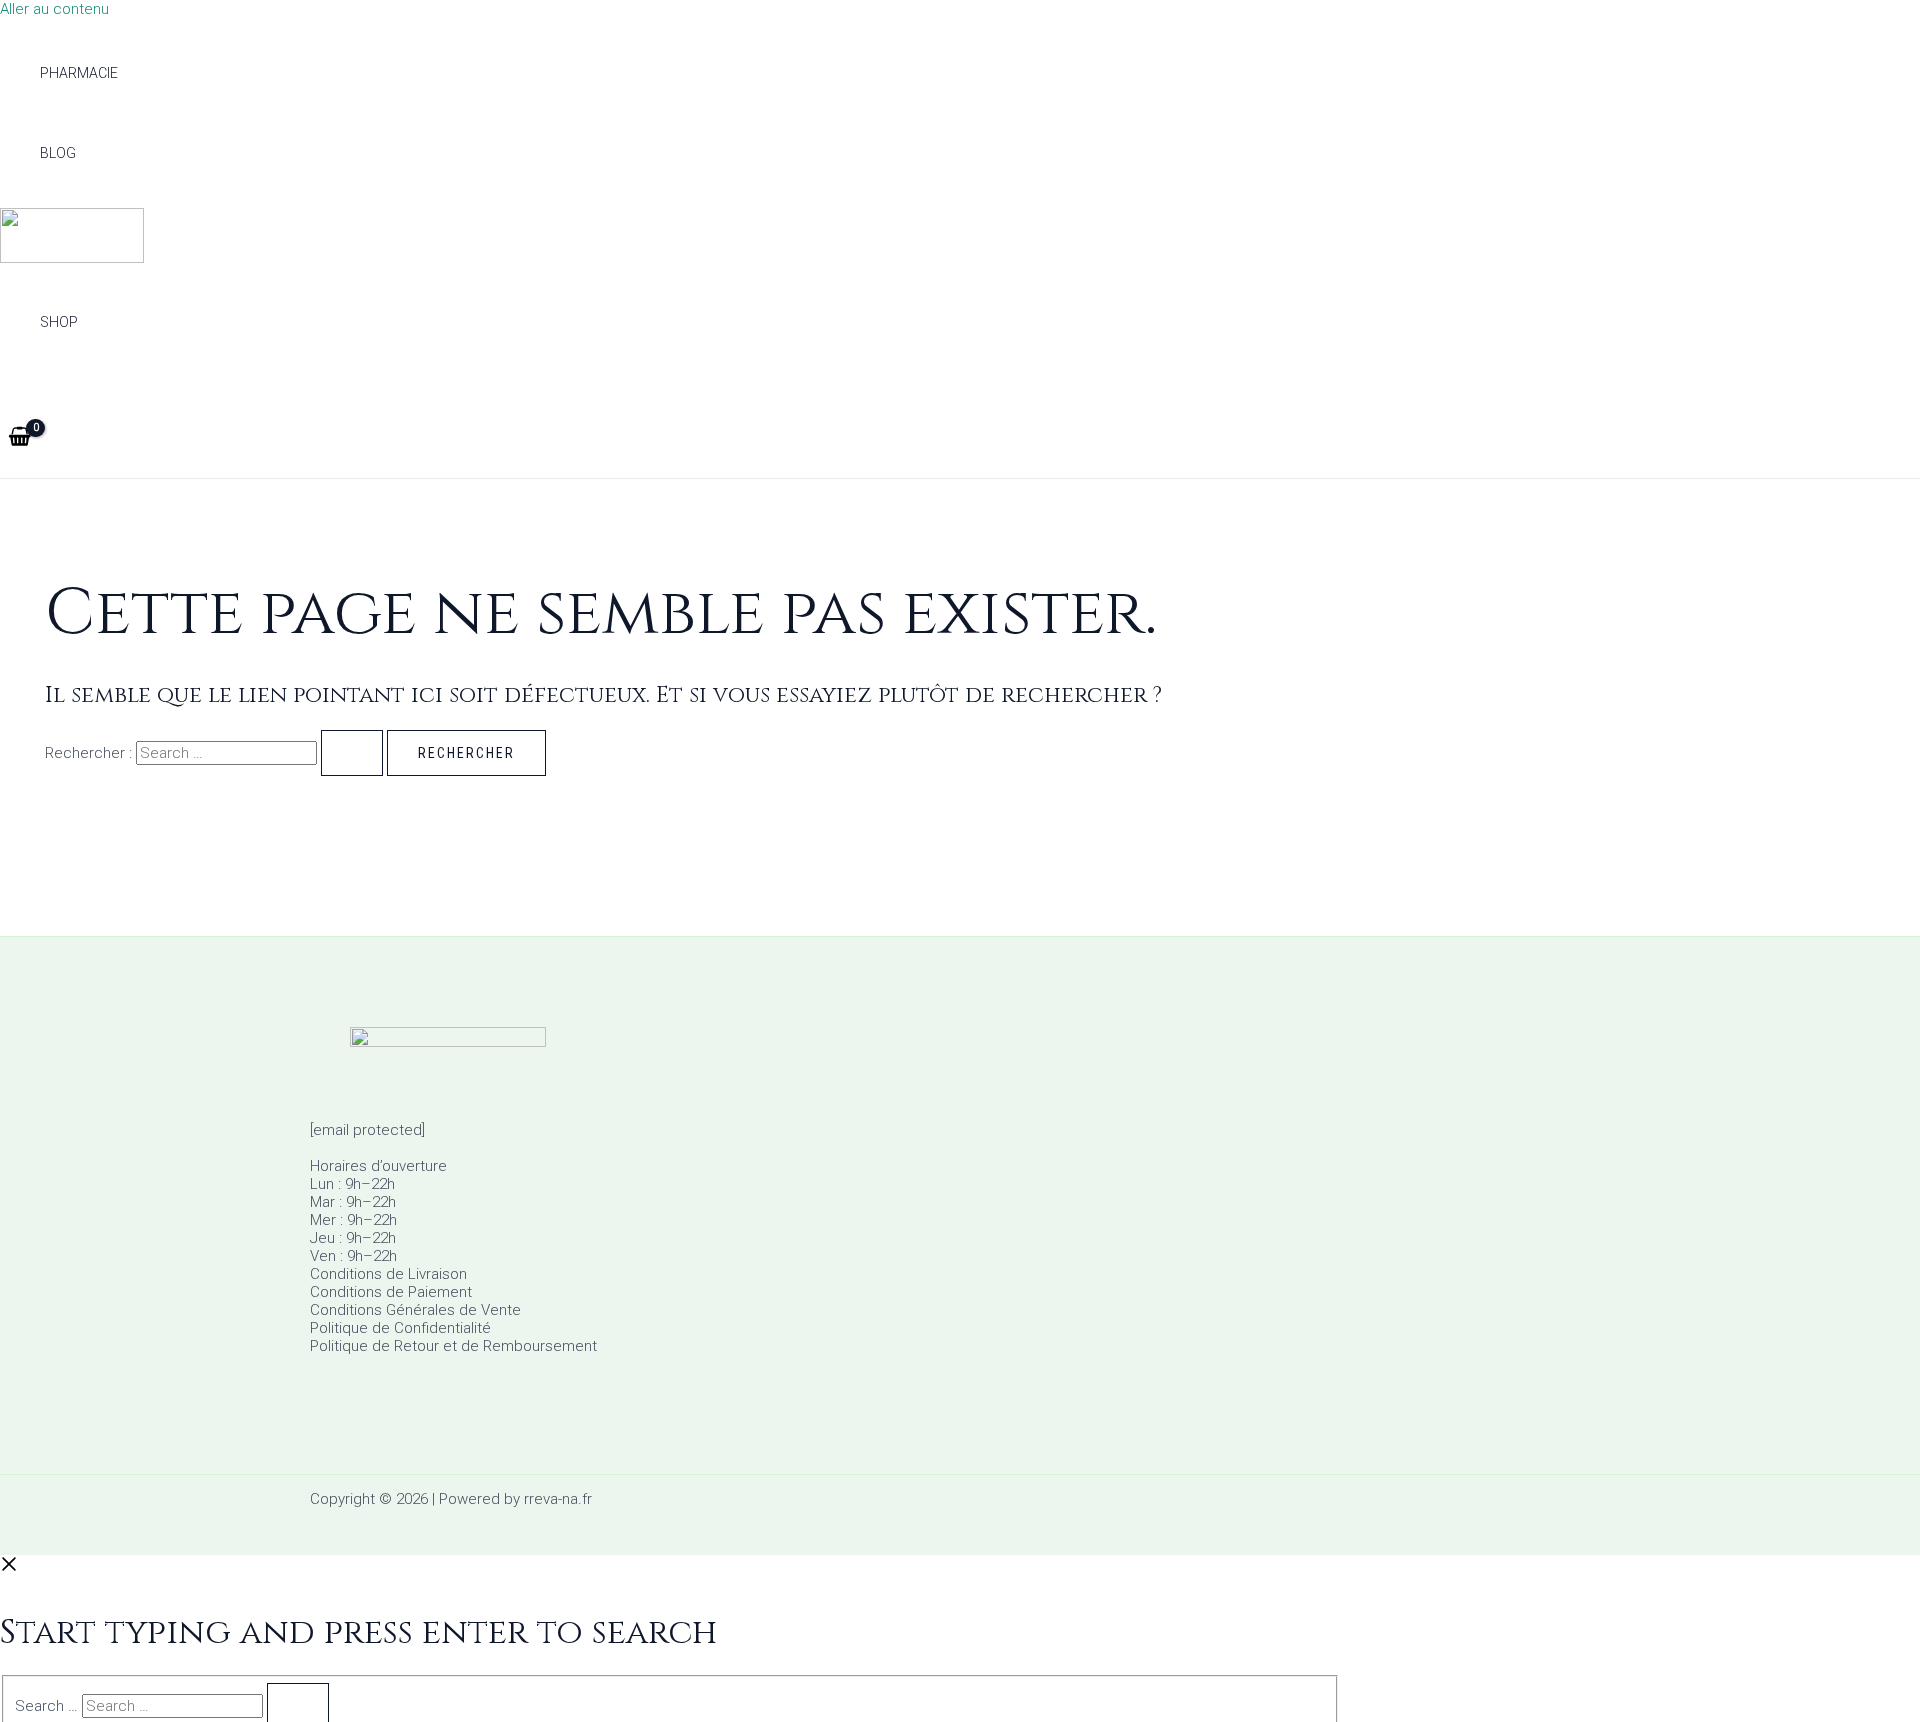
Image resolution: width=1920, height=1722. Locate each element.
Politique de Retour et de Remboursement (453, 1346)
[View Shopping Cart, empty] (19, 438)
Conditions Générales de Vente (415, 1310)
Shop (59, 322)
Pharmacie (79, 73)
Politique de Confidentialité (400, 1328)
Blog (58, 153)
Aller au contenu (54, 9)
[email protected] (367, 1130)
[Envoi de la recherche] (352, 753)
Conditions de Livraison (388, 1274)
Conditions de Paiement (391, 1292)
